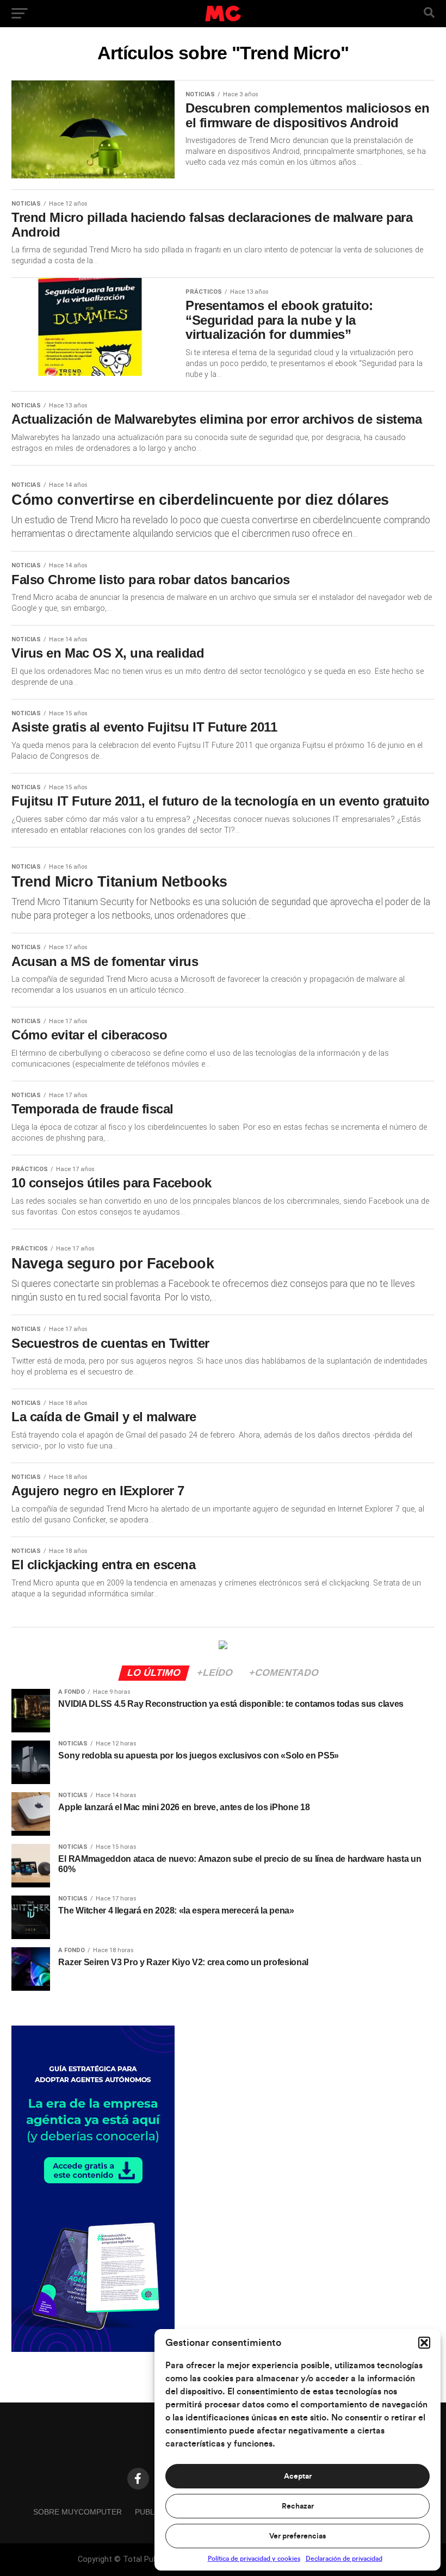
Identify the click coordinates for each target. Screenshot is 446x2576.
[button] (424, 2343)
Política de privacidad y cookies (254, 2559)
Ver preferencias (298, 2536)
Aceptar (298, 2476)
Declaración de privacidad (344, 2559)
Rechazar (298, 2506)
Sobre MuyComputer (78, 2512)
